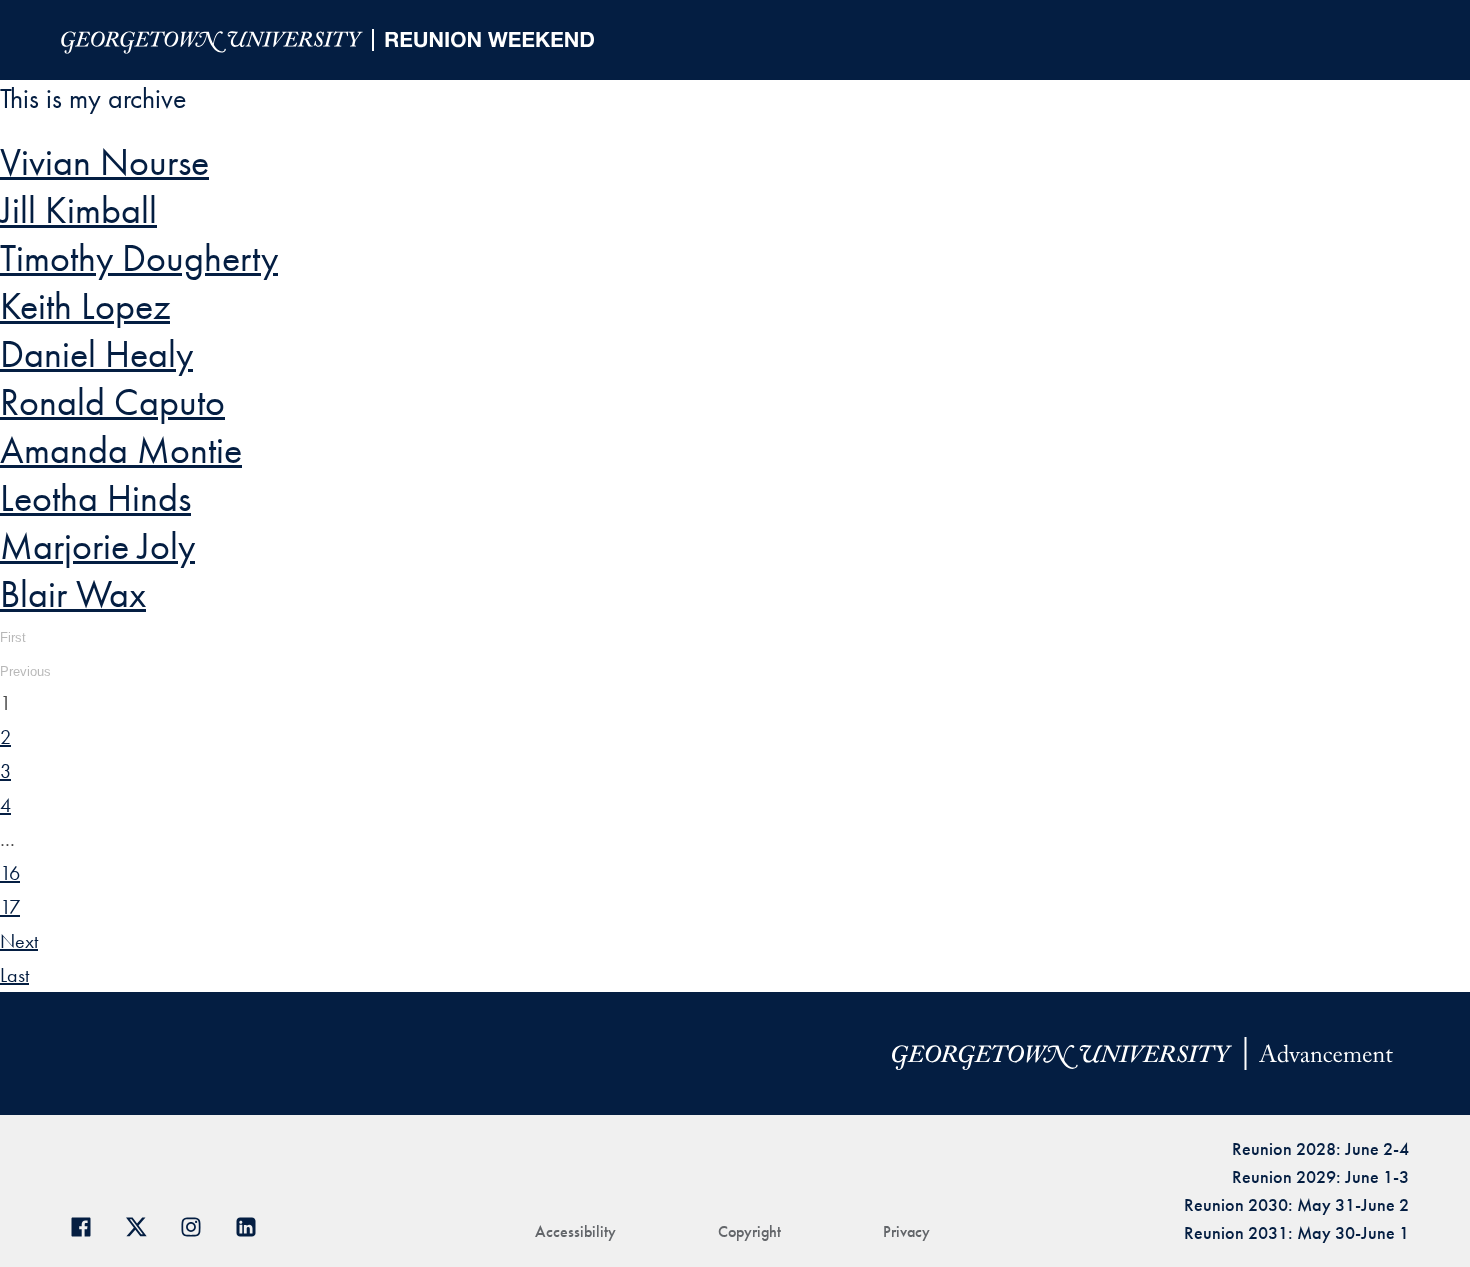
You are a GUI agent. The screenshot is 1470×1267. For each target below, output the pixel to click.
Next (19, 941)
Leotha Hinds (95, 498)
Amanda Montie (121, 450)
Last (14, 975)
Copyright (749, 1231)
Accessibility (575, 1231)
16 (10, 873)
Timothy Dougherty (139, 258)
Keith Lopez (85, 306)
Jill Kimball (78, 210)
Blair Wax (73, 594)
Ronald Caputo (112, 402)
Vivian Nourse (104, 162)
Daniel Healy (96, 354)
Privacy (906, 1231)
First (13, 637)
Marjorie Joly (97, 546)
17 (10, 907)
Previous (25, 671)
